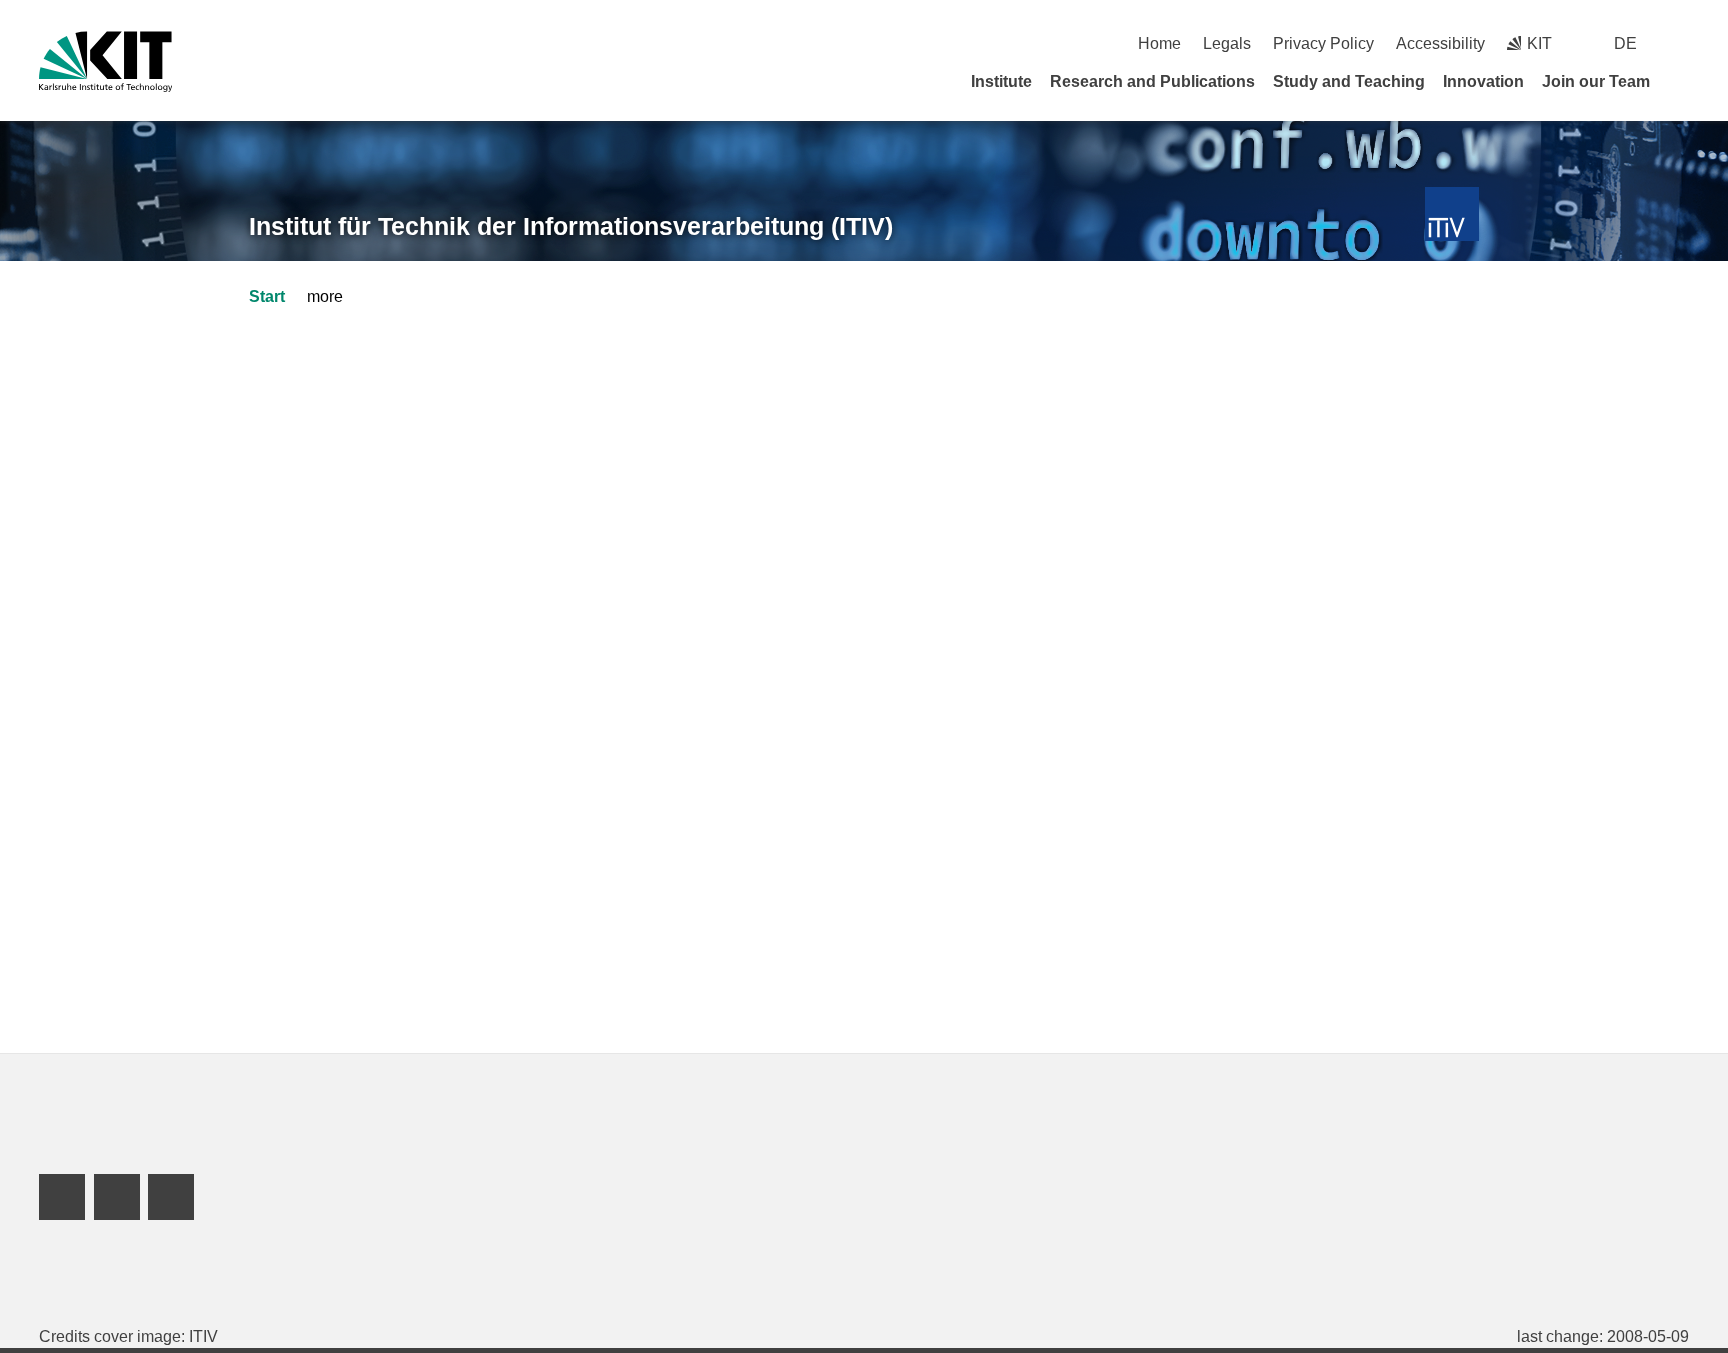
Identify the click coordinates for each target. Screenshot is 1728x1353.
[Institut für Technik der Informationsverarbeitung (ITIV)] (1452, 214)
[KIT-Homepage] (105, 61)
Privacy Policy (1323, 43)
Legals (1227, 43)
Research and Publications (1152, 81)
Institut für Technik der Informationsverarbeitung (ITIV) (571, 226)
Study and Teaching (1349, 81)
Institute (1001, 81)
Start (267, 296)
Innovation (1483, 81)
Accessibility (1440, 43)
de (1625, 43)
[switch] (1681, 43)
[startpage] (1682, 81)
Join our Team (1596, 81)
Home (1159, 43)
